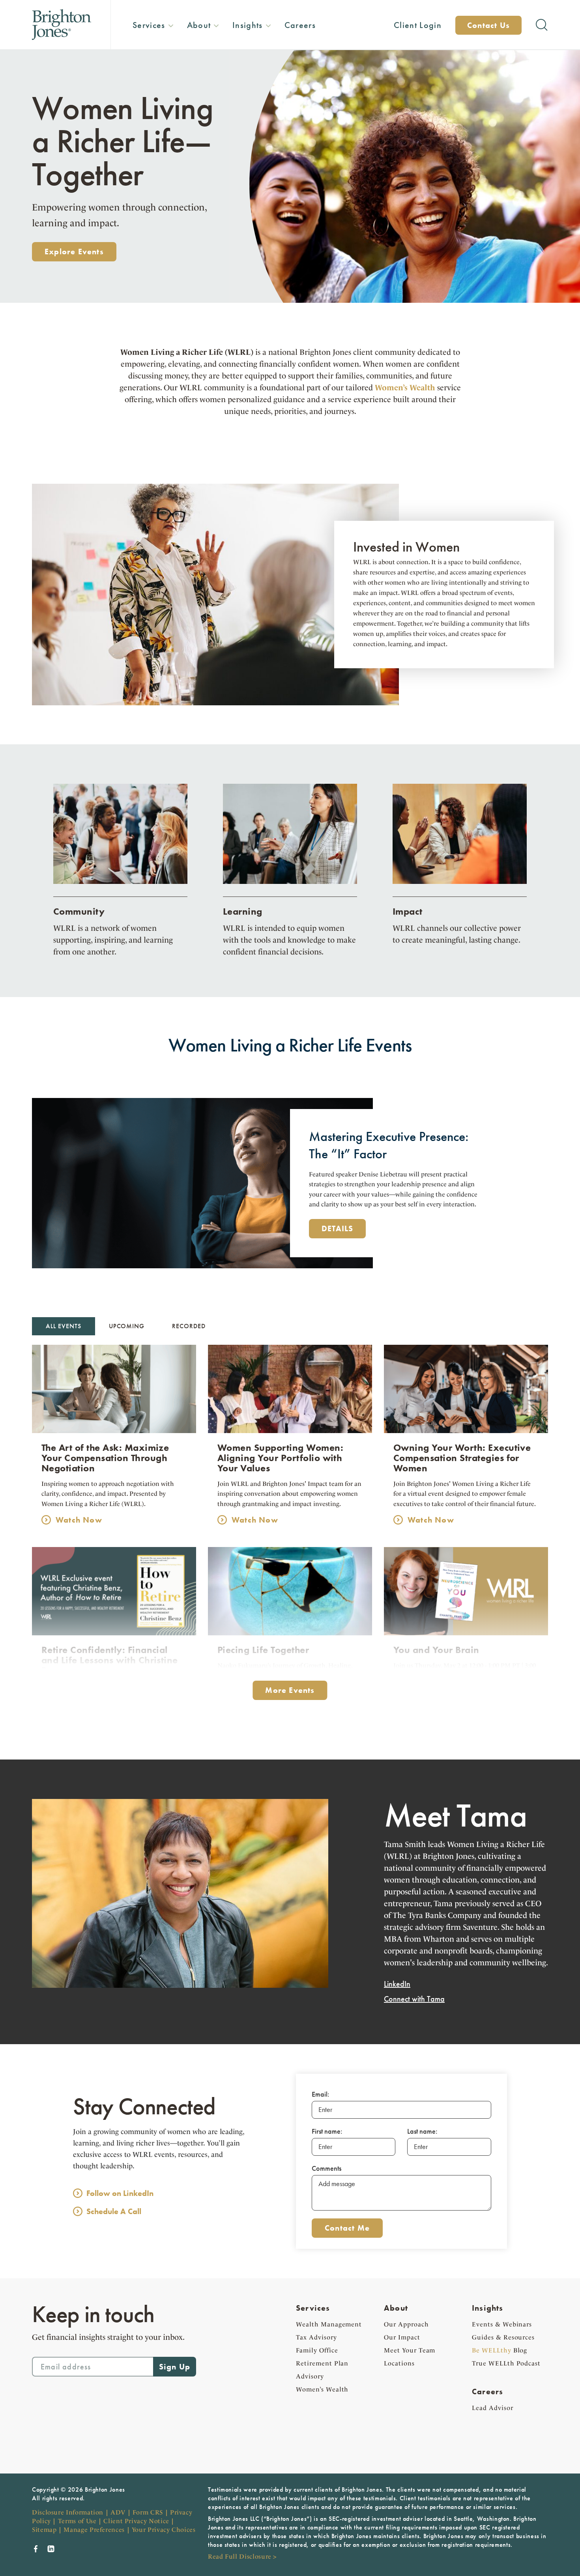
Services (313, 2308)
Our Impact (402, 2337)
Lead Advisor (493, 2408)
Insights (488, 2308)
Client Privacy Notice (136, 2521)
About (396, 2308)
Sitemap (44, 2530)
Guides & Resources (503, 2337)
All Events (64, 1326)
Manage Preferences (94, 2530)
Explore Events (74, 252)
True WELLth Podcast (506, 2363)
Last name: (422, 2131)
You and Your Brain (436, 1650)
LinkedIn (397, 1984)
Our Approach (406, 2324)
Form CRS (148, 2512)
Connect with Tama (414, 1999)
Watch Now (79, 1520)
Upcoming (127, 1326)
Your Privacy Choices (164, 2530)
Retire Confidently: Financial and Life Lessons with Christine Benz (110, 1660)
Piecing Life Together (263, 1650)
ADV (118, 2512)
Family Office (317, 2350)
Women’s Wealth (322, 2389)
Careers (487, 2391)
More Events (290, 1690)
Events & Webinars (502, 2324)
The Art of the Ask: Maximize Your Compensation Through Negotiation (105, 1458)
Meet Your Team (410, 2350)
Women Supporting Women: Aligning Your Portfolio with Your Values (280, 1458)
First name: (327, 2131)
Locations (399, 2363)
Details (337, 1228)
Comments (326, 2168)
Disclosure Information (68, 2512)
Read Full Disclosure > (242, 2556)
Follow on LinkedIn (120, 2193)
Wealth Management (329, 2324)
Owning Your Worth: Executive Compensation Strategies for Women (462, 1458)
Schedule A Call (114, 2211)
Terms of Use (77, 2521)
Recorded (189, 1326)
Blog (500, 2350)
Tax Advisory (316, 2337)
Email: (321, 2094)
